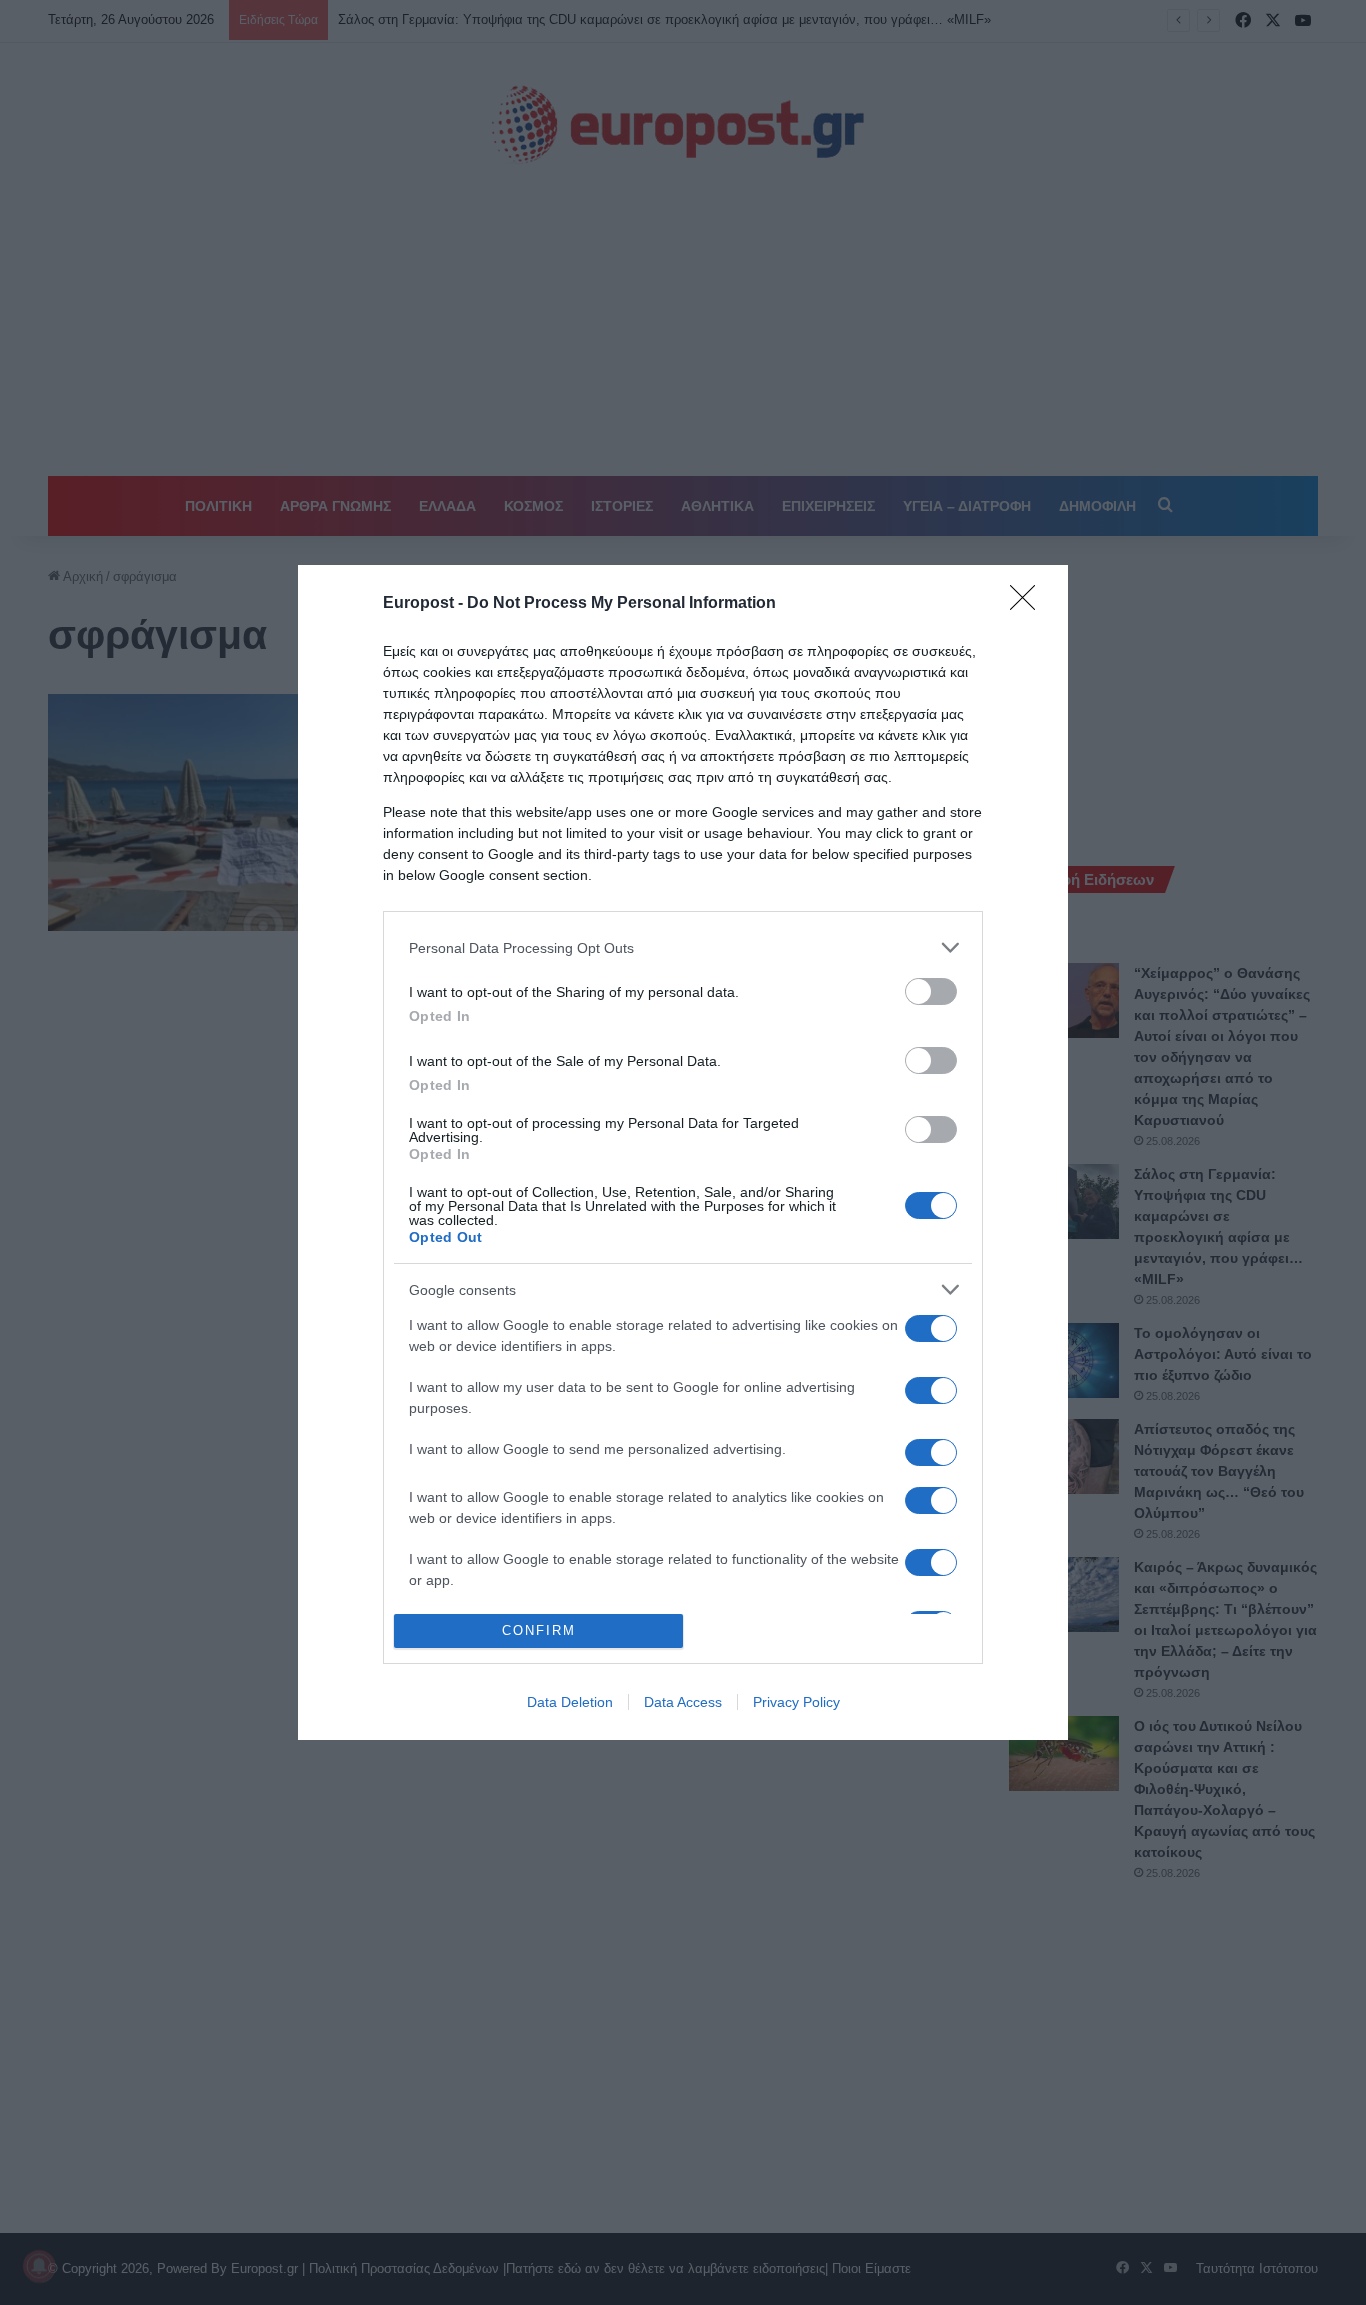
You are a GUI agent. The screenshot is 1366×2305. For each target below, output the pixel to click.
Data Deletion (570, 1702)
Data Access (683, 1702)
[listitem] (683, 947)
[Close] (1029, 604)
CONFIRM (539, 1630)
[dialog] (683, 1152)
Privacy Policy (796, 1702)
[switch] (931, 991)
